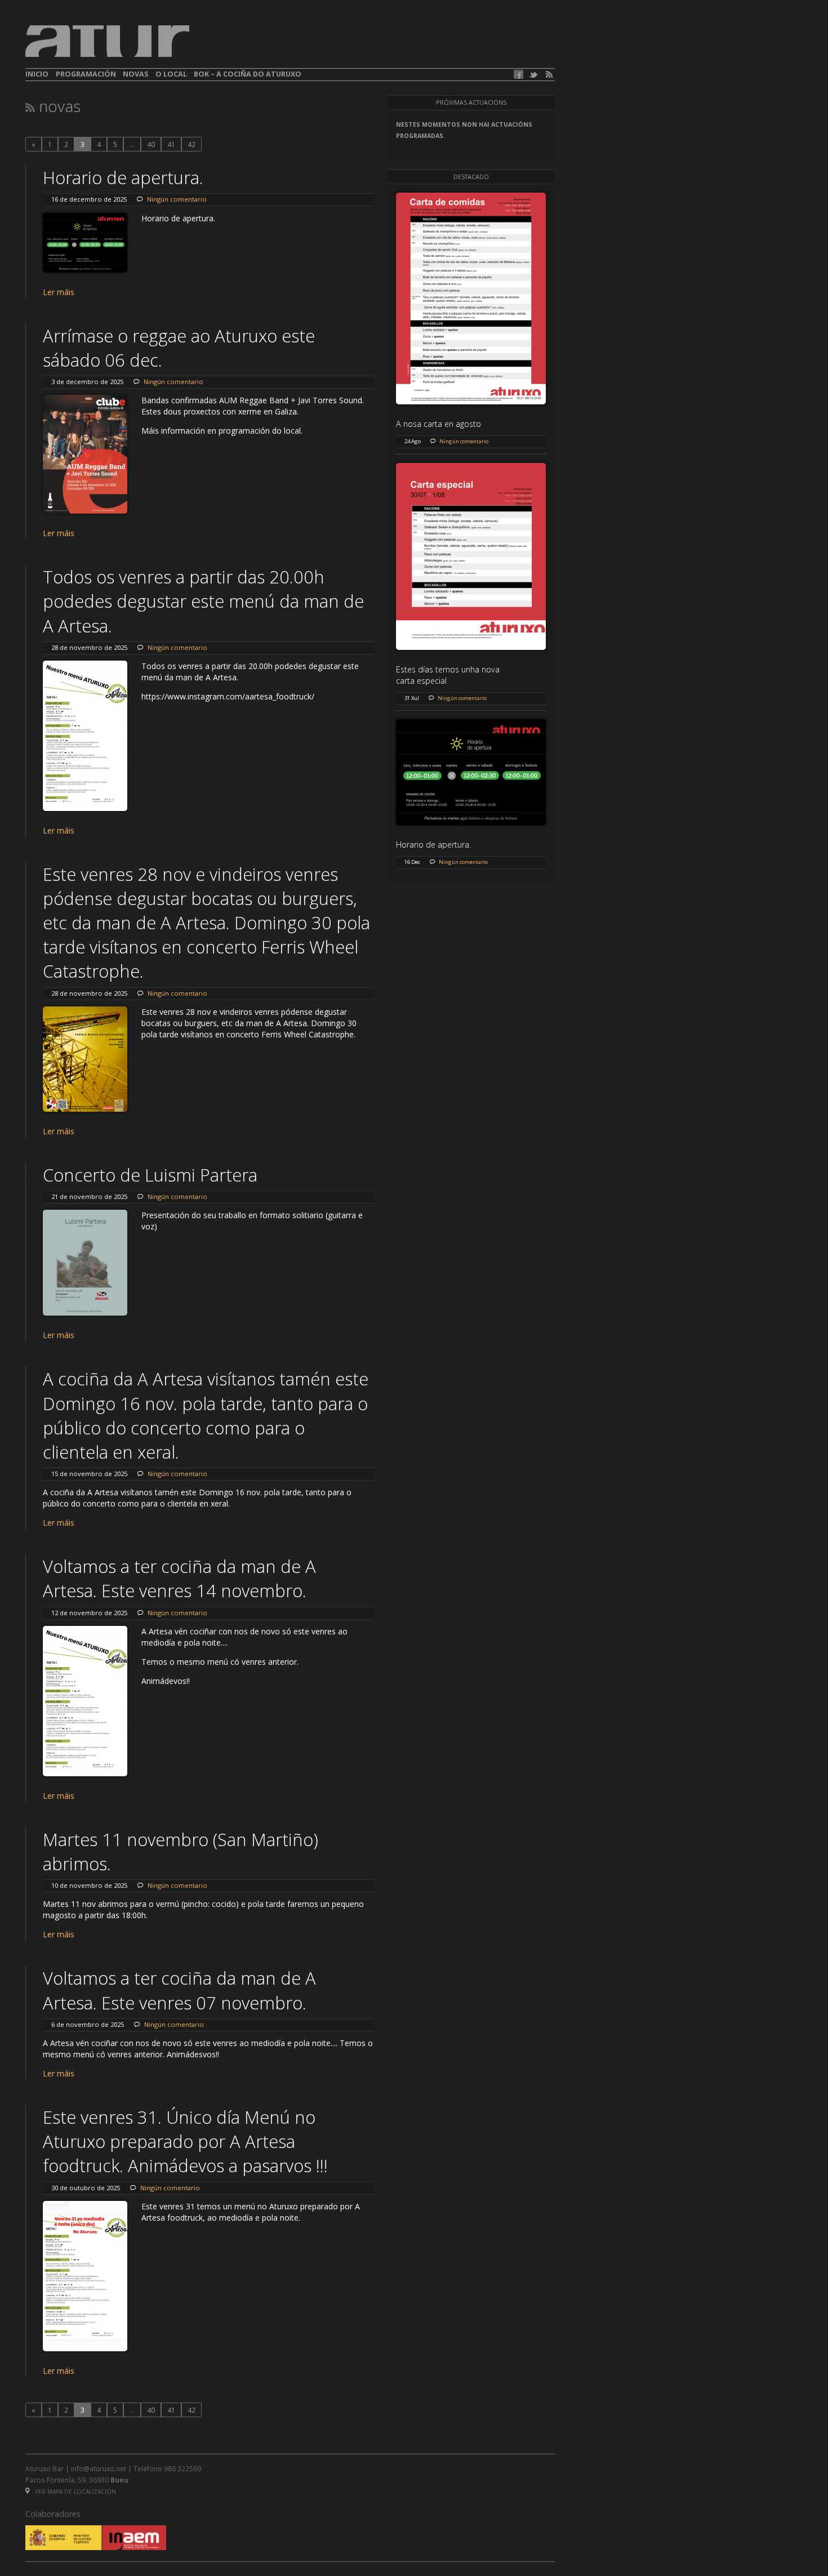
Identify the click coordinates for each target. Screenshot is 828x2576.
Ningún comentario (177, 199)
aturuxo (108, 41)
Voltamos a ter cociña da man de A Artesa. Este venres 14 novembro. (179, 1578)
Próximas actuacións (471, 102)
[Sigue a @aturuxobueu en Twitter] (533, 75)
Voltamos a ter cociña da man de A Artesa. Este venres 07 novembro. (179, 1990)
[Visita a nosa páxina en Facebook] (518, 74)
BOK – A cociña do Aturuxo (248, 74)
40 (151, 144)
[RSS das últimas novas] (30, 107)
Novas (135, 74)
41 (171, 144)
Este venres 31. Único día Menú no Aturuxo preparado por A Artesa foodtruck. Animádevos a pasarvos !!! (185, 2141)
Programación (86, 74)
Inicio (37, 74)
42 (192, 144)
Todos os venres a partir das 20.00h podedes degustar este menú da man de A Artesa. (203, 601)
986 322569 (182, 2468)
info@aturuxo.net (99, 2468)
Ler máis (59, 292)
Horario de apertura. (123, 177)
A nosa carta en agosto (439, 424)
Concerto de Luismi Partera (150, 1175)
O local (171, 74)
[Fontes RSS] (549, 75)
